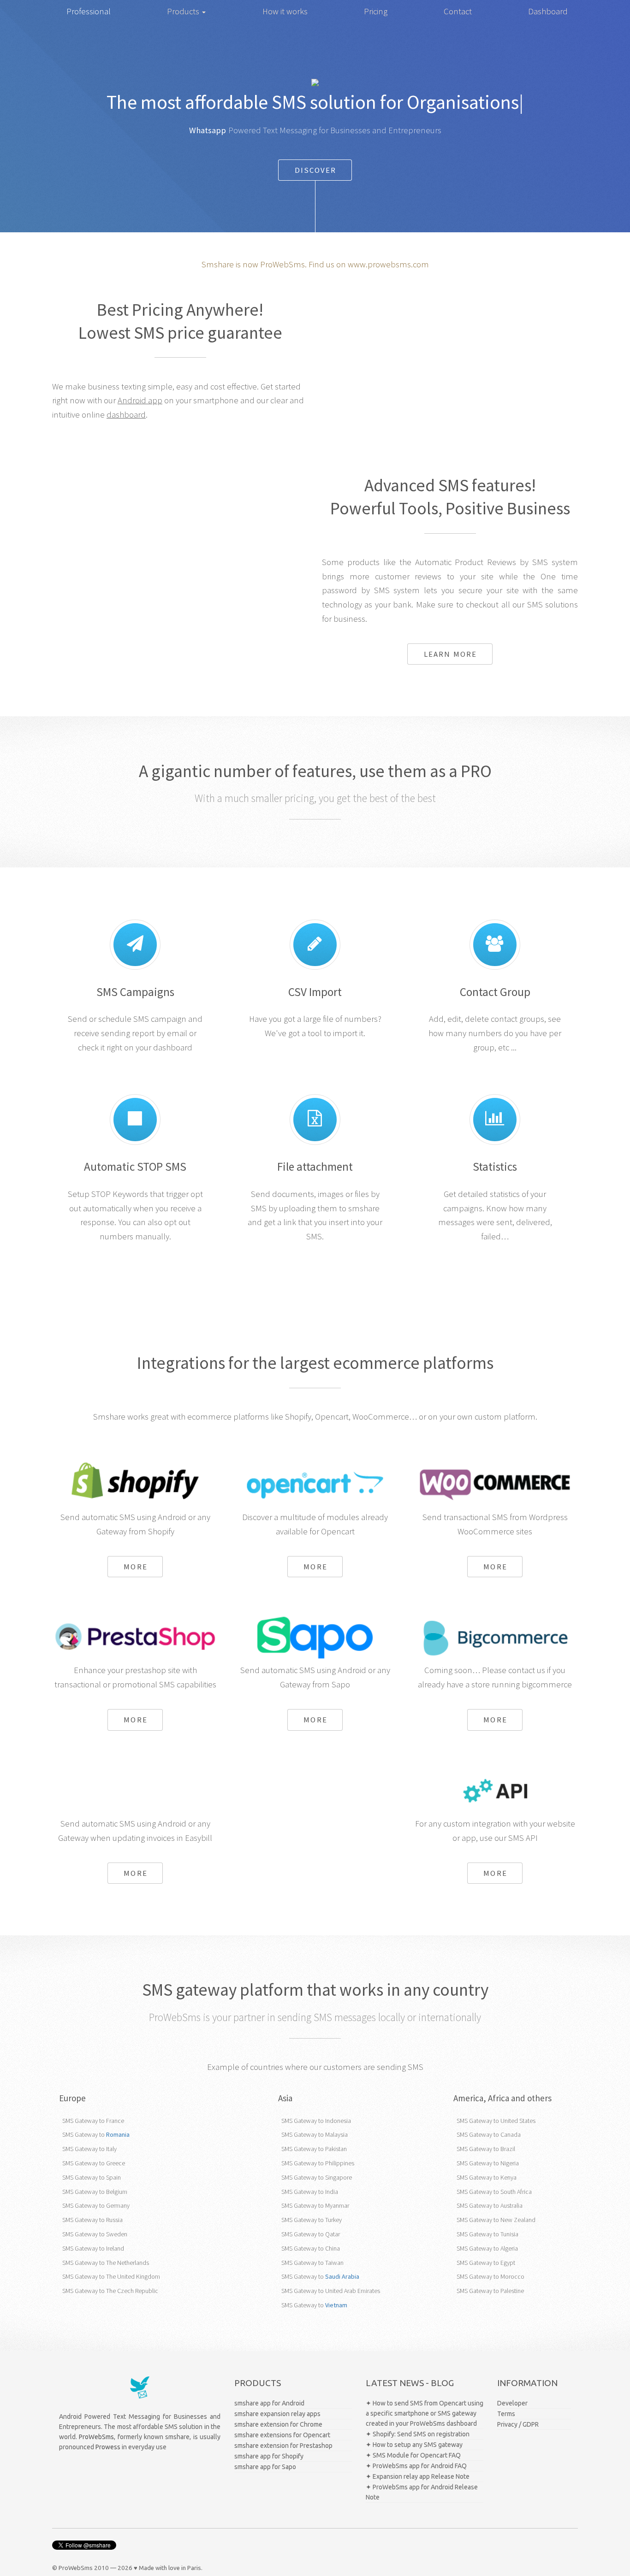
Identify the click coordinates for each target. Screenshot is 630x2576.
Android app (140, 400)
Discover (316, 170)
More (135, 1567)
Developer (512, 2403)
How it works (285, 11)
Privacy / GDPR (518, 2424)
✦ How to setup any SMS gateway (414, 2445)
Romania (118, 2134)
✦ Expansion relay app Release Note (418, 2476)
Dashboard (548, 11)
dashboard (126, 415)
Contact (458, 11)
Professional (89, 11)
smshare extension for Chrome (278, 2424)
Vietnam (336, 2305)
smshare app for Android (269, 2403)
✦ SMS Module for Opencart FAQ (413, 2455)
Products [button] (184, 11)
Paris (194, 2568)
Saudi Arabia (342, 2276)
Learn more (450, 654)
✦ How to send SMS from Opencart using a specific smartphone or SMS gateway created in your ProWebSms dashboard (425, 2413)
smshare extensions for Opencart (282, 2435)
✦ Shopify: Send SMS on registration (418, 2434)
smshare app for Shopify (269, 2456)
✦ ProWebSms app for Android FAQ (416, 2466)
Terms (506, 2414)
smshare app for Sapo (265, 2467)
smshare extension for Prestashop (283, 2446)
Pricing (376, 11)
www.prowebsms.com (388, 264)
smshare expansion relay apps (277, 2414)
